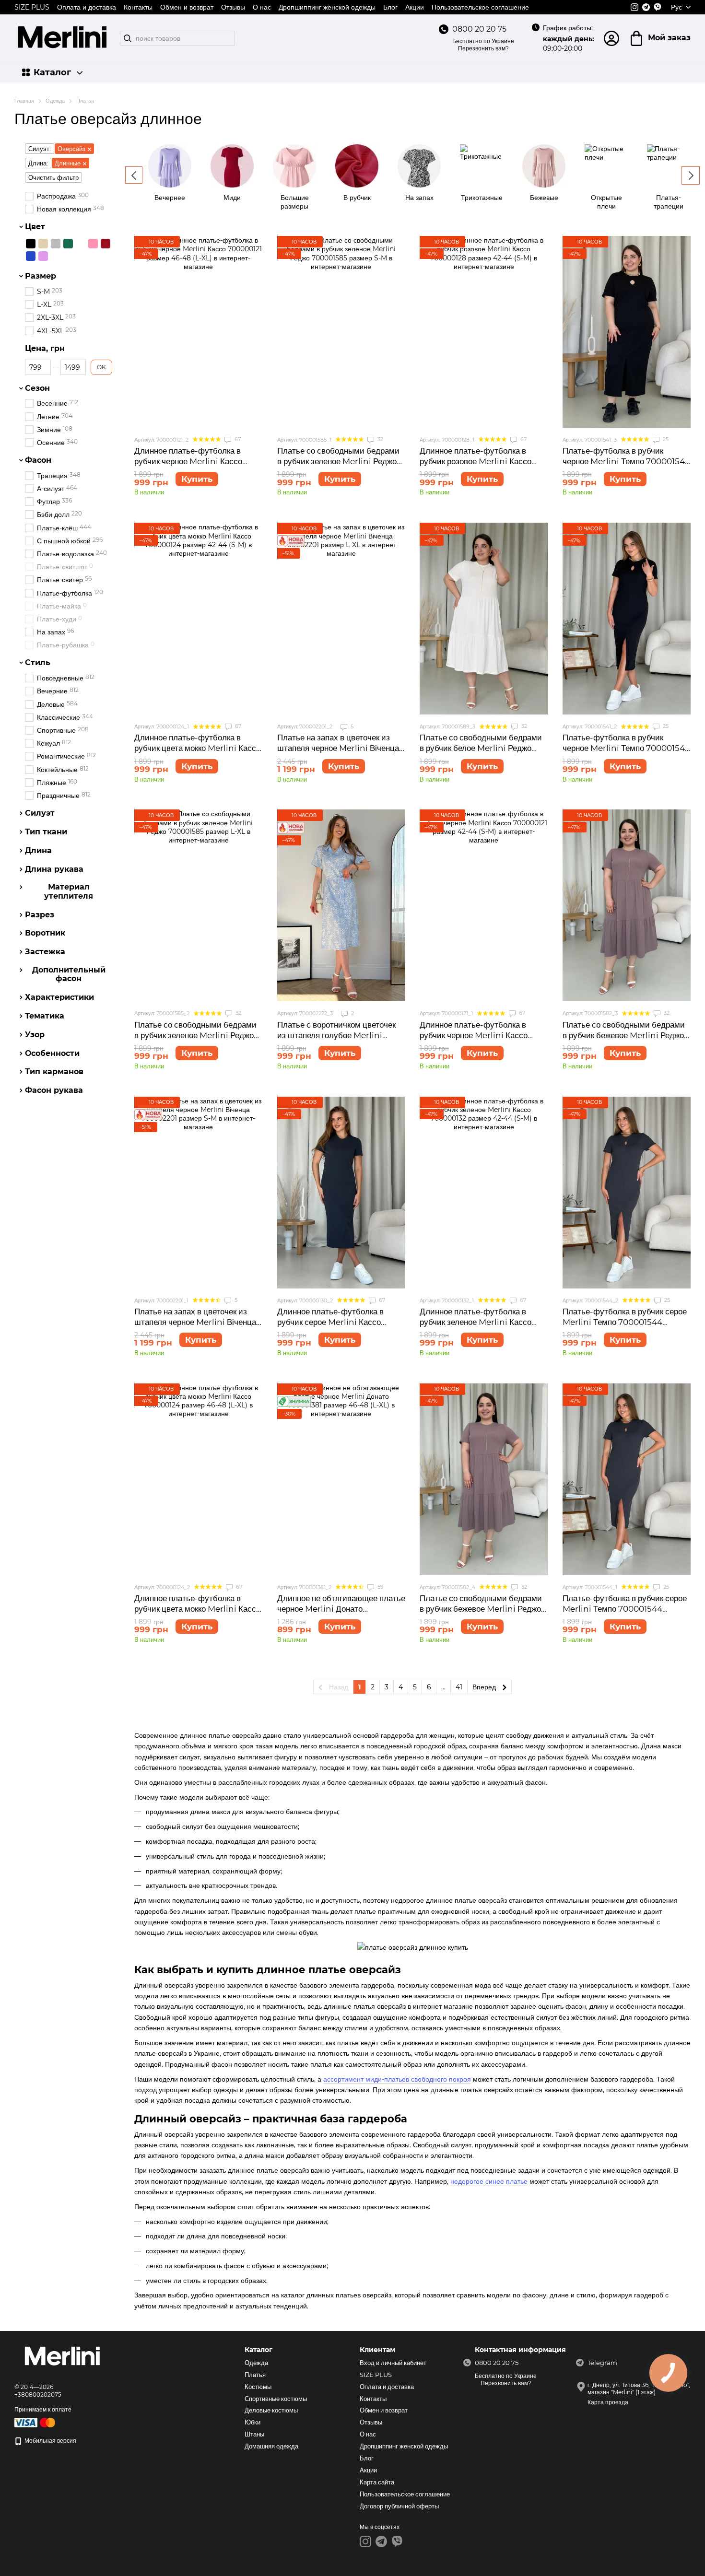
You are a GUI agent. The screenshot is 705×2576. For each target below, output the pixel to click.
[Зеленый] (68, 244)
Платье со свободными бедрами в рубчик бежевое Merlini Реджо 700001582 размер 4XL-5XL (481, 1609)
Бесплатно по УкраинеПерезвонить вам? (483, 45)
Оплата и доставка (87, 7)
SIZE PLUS (32, 7)
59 (380, 1587)
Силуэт (40, 813)
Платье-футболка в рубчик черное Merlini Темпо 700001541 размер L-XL (625, 748)
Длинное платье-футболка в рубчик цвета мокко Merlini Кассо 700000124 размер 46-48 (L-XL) (197, 1609)
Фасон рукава (54, 1090)
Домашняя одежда (271, 2446)
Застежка (45, 952)
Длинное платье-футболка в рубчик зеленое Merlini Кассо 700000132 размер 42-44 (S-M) (481, 1322)
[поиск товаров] (128, 38)
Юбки (253, 2422)
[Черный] (31, 244)
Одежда (256, 2363)
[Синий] (31, 256)
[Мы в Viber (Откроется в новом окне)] (658, 7)
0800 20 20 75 (479, 29)
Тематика (45, 1016)
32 (380, 439)
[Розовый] (93, 244)
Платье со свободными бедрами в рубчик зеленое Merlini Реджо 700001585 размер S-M (338, 461)
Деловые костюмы (271, 2410)
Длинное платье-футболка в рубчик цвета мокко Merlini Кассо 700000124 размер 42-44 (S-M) (197, 748)
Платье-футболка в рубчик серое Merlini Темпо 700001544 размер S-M (625, 1609)
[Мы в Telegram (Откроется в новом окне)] (646, 7)
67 (237, 439)
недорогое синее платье (489, 2181)
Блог (390, 7)
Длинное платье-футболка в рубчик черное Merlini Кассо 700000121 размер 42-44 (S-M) (480, 1035)
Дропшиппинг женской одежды (327, 7)
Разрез (40, 914)
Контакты (138, 7)
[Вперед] (691, 176)
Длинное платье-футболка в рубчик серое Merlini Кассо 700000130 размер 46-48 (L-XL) (340, 1322)
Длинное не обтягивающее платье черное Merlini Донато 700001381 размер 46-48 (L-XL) (341, 1609)
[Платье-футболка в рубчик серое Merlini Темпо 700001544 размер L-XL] (627, 1193)
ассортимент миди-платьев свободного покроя (397, 2079)
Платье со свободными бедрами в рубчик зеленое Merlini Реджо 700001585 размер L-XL (195, 1035)
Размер (41, 276)
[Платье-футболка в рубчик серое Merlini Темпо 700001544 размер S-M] (627, 1479)
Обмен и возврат (187, 7)
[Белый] (81, 244)
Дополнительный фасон (69, 974)
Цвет (35, 227)
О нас (262, 7)
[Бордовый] (106, 244)
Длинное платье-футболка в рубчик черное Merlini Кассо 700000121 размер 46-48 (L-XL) (195, 461)
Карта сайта (377, 2482)
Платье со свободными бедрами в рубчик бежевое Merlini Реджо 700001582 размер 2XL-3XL (624, 1035)
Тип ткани (46, 832)
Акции (415, 7)
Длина (38, 851)
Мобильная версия (50, 2441)
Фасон (38, 460)
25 (665, 439)
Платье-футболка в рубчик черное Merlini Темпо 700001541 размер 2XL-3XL (625, 461)
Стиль (38, 663)
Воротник (45, 933)
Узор (35, 1034)
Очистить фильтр (53, 177)
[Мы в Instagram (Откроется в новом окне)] (634, 7)
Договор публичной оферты (399, 2506)
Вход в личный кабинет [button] (393, 2363)
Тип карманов (54, 1072)
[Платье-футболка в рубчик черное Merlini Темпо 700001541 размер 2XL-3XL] (627, 332)
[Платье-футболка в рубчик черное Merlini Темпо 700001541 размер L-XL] (627, 619)
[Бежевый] (43, 244)
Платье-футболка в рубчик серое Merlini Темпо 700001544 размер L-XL (625, 1322)
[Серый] (56, 244)
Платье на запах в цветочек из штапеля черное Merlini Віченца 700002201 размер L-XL (338, 748)
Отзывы (233, 7)
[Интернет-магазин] (62, 2358)
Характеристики (59, 997)
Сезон (37, 388)
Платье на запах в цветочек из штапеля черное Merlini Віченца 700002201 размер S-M (195, 1322)
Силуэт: (40, 149)
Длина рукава (54, 869)
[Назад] (134, 175)
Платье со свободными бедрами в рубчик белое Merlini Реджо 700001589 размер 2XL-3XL (481, 748)
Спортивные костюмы (276, 2399)
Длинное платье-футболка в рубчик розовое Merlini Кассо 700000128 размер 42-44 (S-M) (481, 461)
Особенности (52, 1053)
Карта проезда (608, 2402)
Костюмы (258, 2387)
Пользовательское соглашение (480, 7)
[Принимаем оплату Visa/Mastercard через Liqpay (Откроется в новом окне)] (35, 2422)
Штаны (254, 2434)
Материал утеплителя (69, 891)
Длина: (38, 163)
